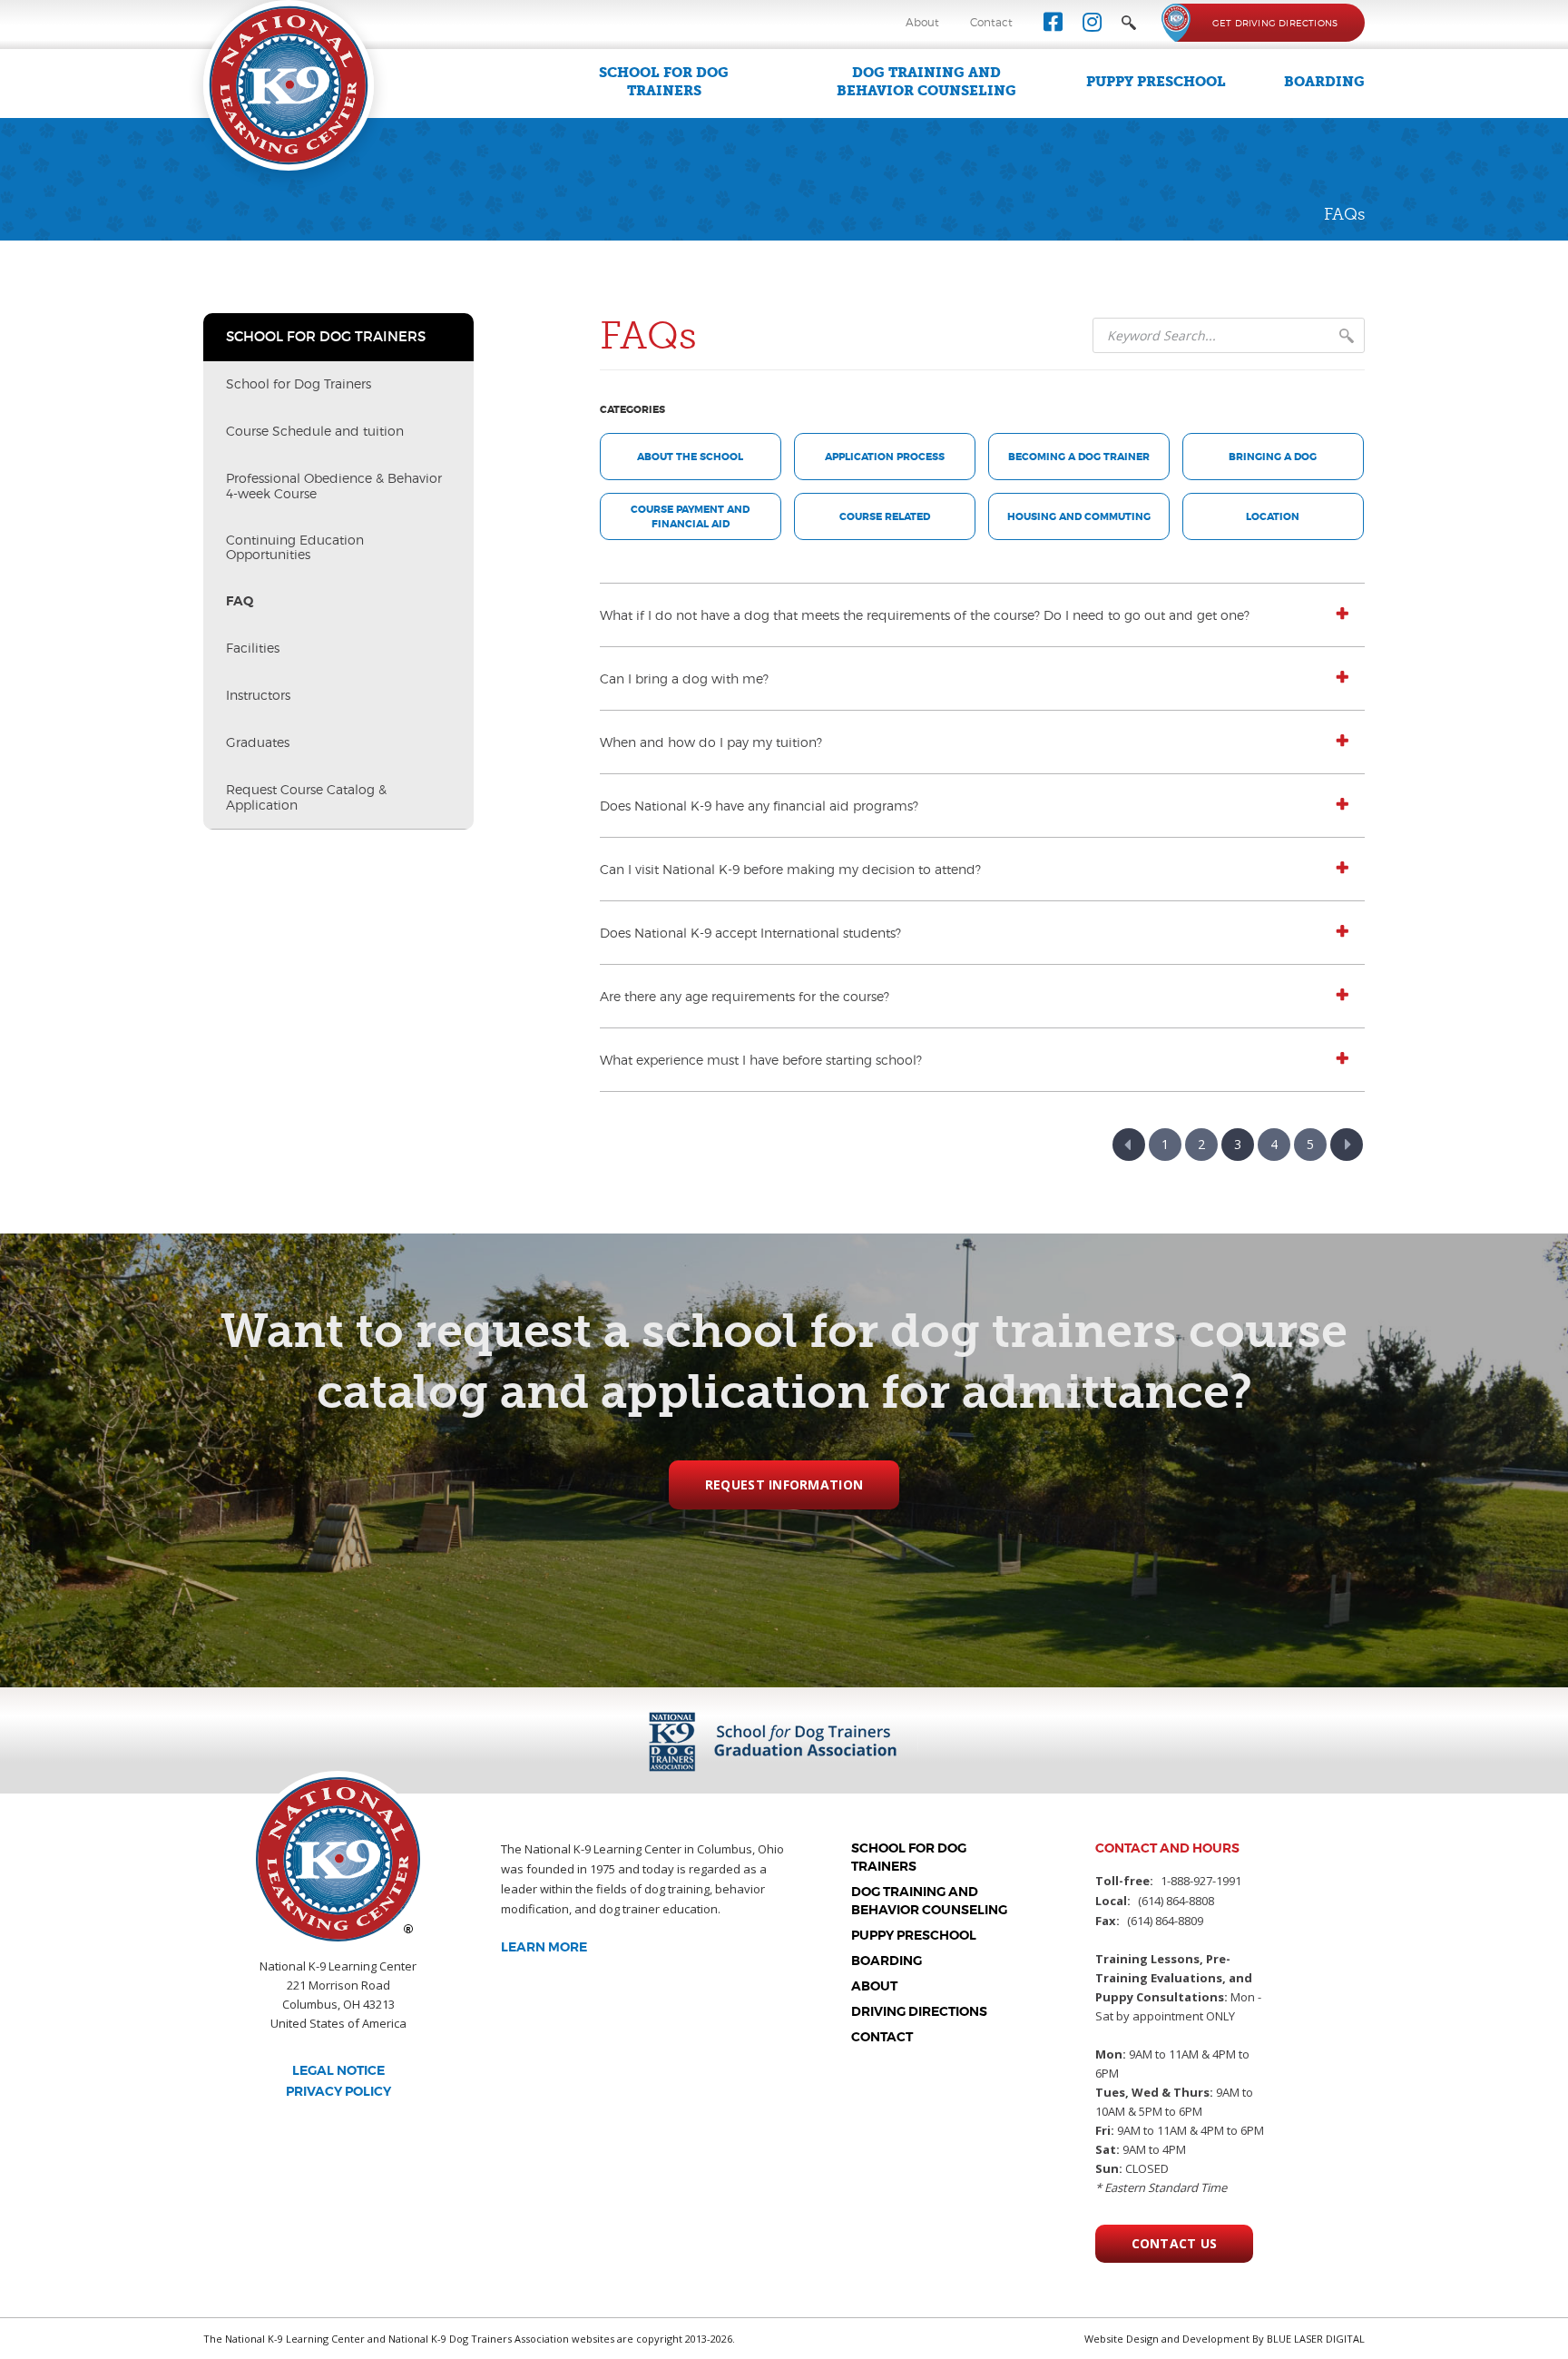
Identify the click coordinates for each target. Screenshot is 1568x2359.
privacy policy (338, 2091)
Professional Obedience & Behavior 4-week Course (334, 486)
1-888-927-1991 (1201, 1881)
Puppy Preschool (1156, 82)
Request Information (784, 1484)
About (922, 22)
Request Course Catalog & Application (306, 797)
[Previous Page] (1129, 1145)
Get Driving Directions (1275, 23)
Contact (991, 22)
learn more (544, 1947)
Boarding (1324, 82)
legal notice (338, 2070)
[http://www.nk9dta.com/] (786, 1740)
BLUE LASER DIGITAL (1316, 2339)
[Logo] (289, 84)
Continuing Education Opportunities (295, 547)
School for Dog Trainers (664, 82)
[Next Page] (1347, 1145)
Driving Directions (919, 2011)
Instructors (258, 695)
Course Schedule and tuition (315, 431)
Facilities (253, 648)
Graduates (258, 742)
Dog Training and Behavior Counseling (926, 82)
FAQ (240, 601)
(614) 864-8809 (1165, 1921)
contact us (1175, 2243)
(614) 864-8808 (1176, 1901)
